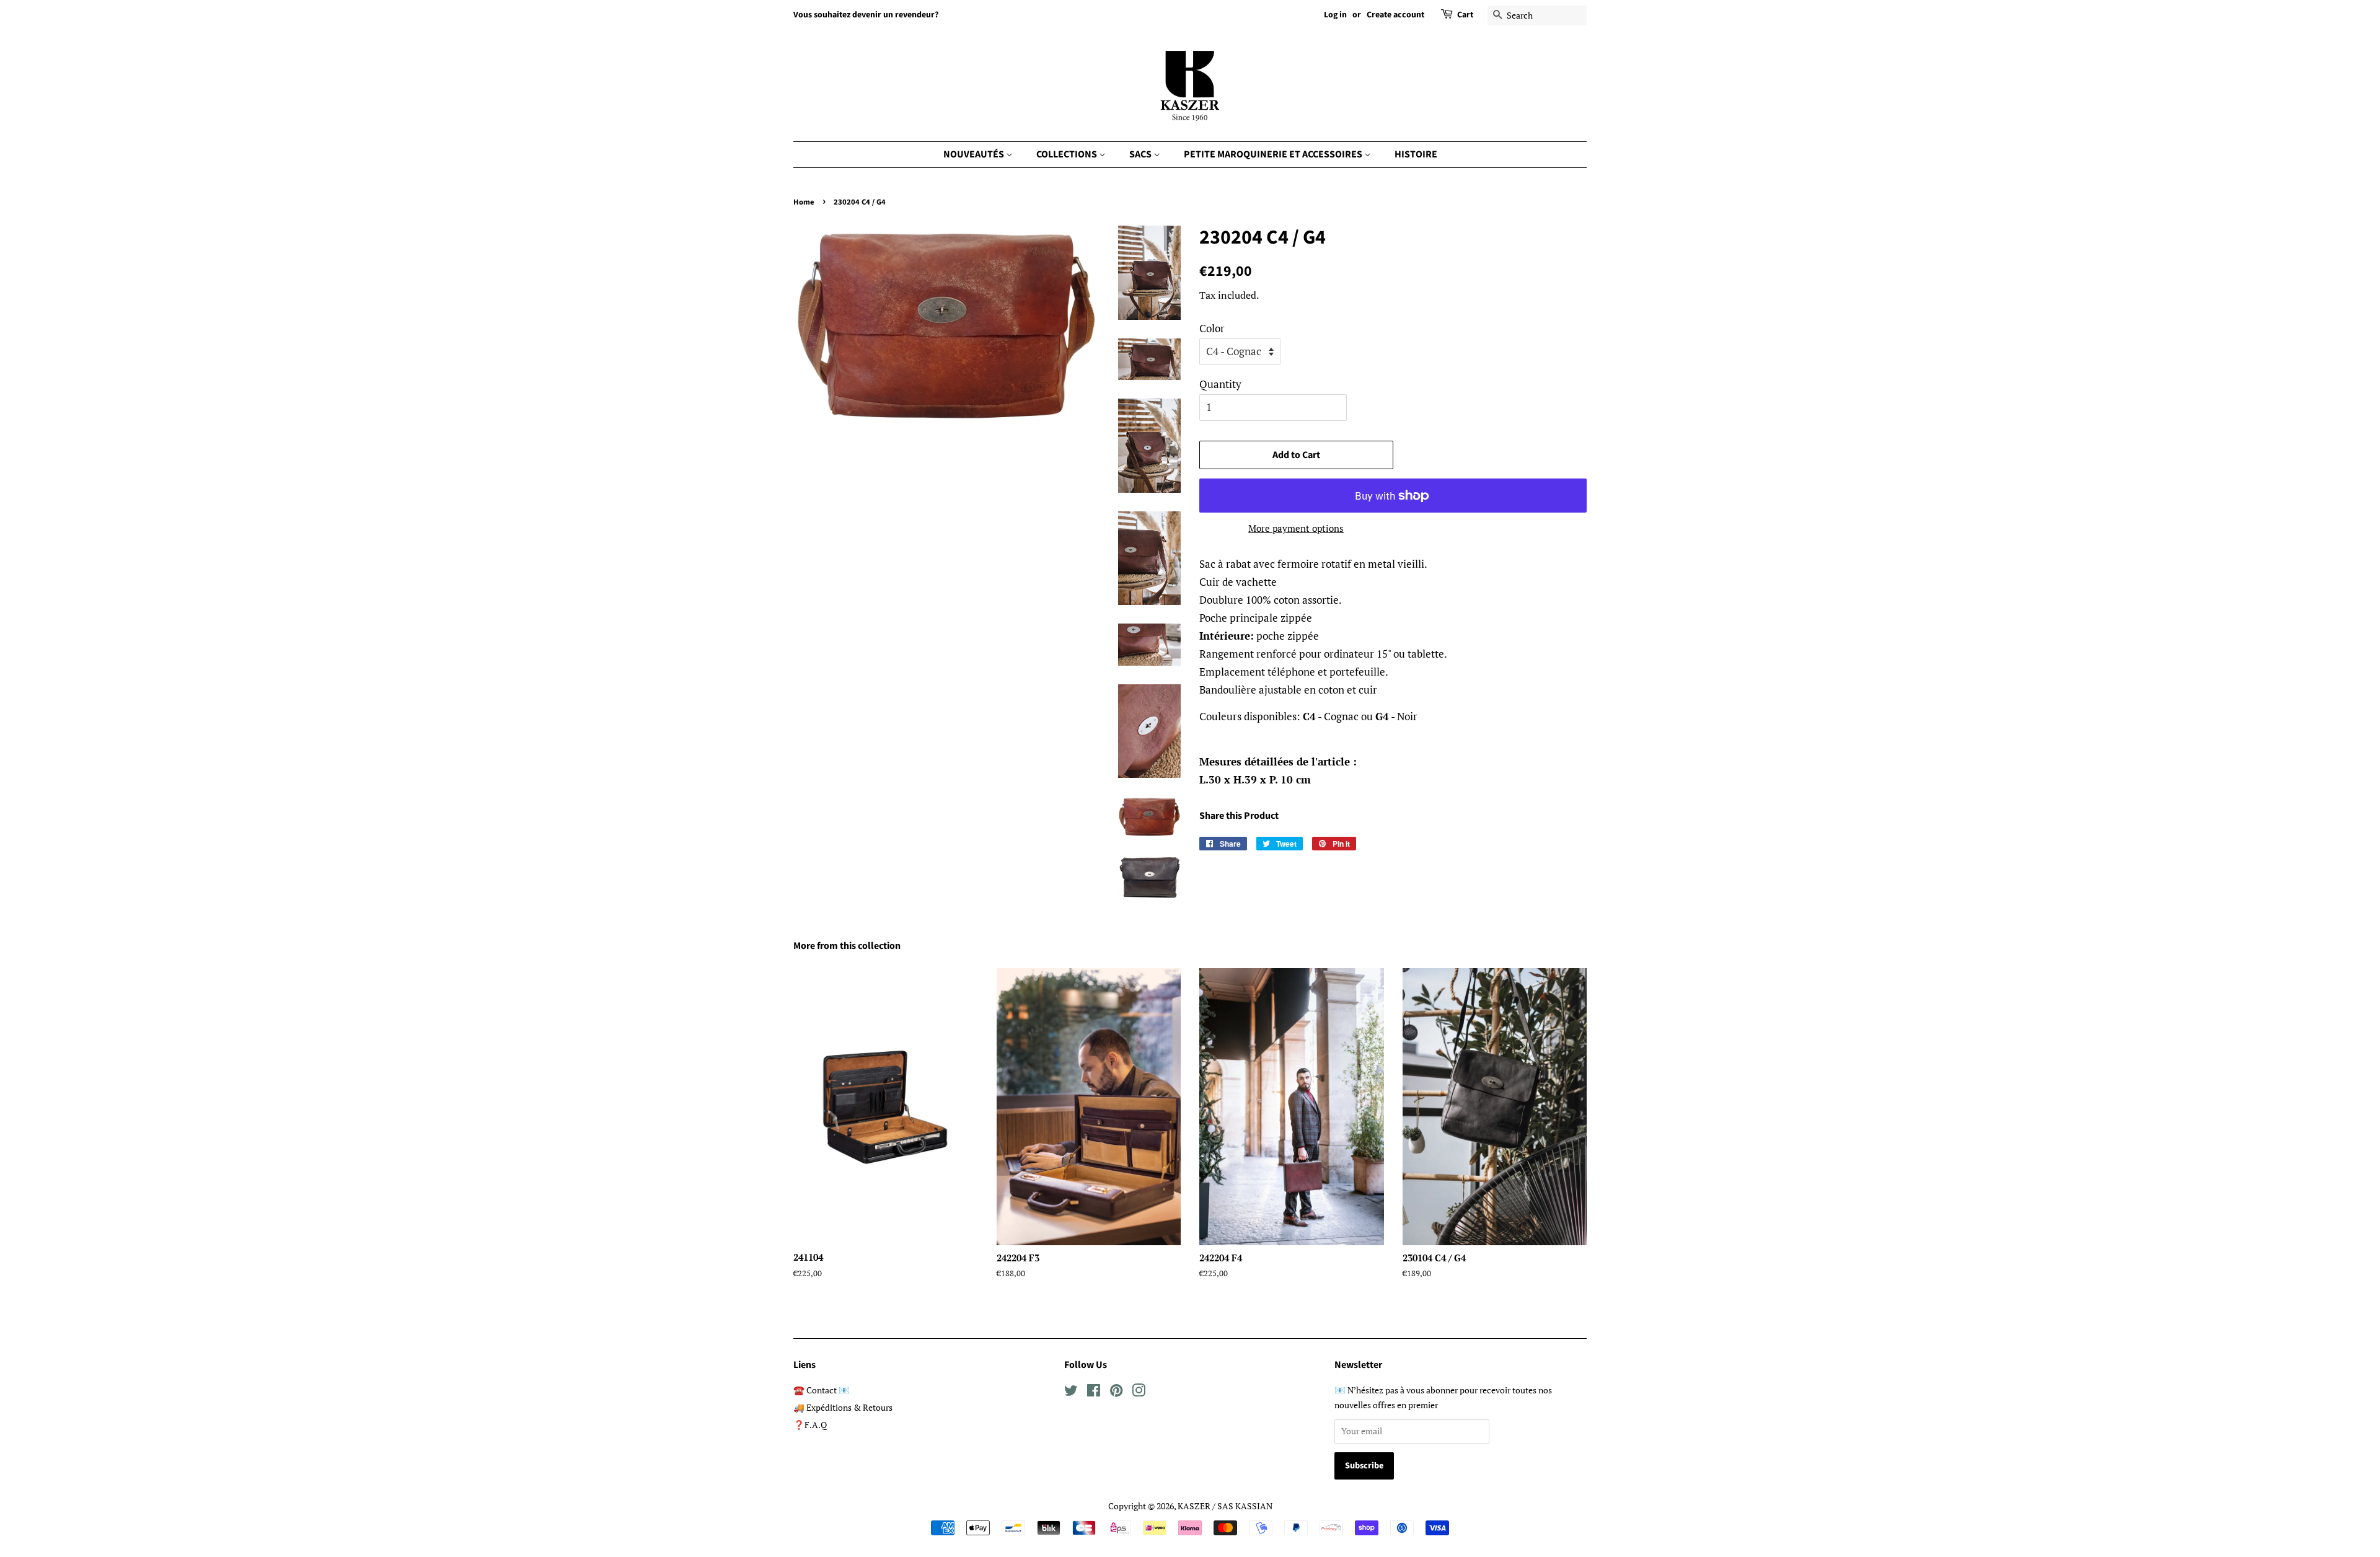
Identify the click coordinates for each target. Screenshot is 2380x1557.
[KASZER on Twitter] (1071, 1392)
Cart (1465, 15)
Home (804, 202)
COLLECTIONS (1068, 154)
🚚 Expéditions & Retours (843, 1407)
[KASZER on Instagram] (1139, 1392)
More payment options (1296, 528)
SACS (1141, 154)
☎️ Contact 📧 (822, 1390)
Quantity (1220, 384)
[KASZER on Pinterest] (1116, 1392)
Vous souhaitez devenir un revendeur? (866, 15)
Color (1212, 328)
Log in (1335, 15)
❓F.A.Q (810, 1425)
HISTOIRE (1416, 154)
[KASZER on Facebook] (1094, 1392)
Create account (1395, 15)
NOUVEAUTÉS (975, 154)
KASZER (1194, 1506)
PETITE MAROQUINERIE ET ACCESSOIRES (1274, 154)
